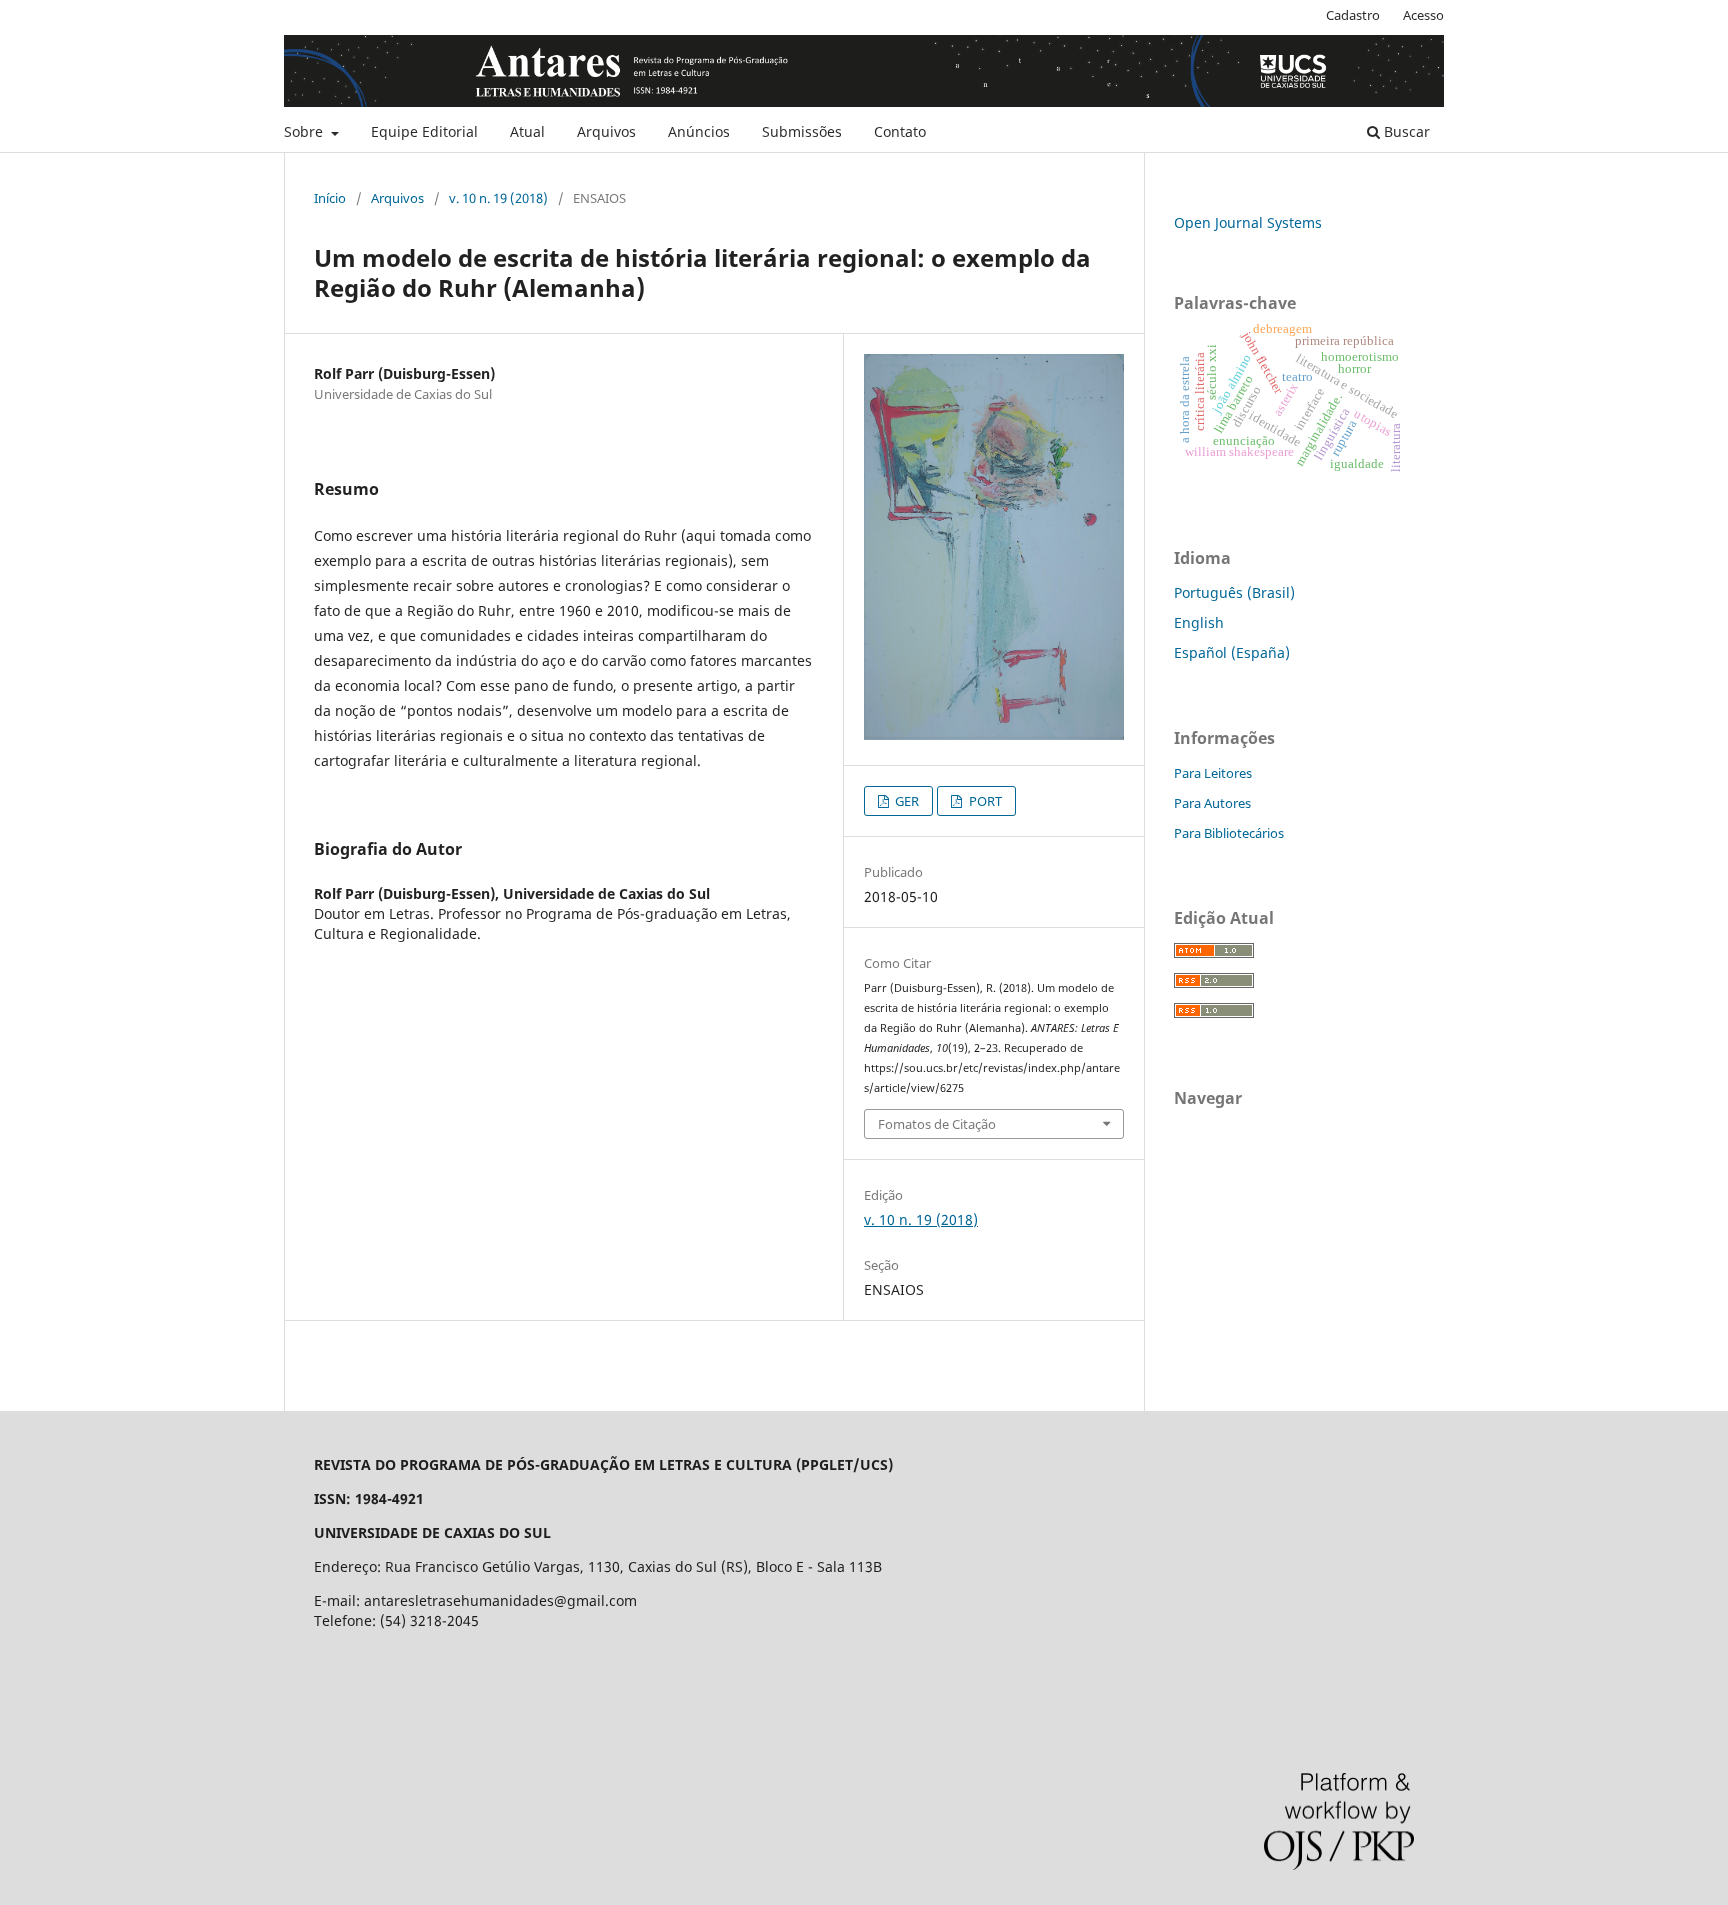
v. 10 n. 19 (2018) (498, 198)
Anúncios (699, 131)
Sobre (305, 131)
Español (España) (1232, 652)
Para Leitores (1213, 773)
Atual (527, 131)
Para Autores (1212, 803)
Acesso (1423, 15)
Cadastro (1353, 15)
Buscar (1405, 131)
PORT (984, 801)
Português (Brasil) (1234, 592)
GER (905, 801)
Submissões (802, 131)
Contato (900, 131)
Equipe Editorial (424, 131)
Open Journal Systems (1248, 222)
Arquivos (606, 131)
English (1199, 622)
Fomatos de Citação (937, 1124)
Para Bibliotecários (1229, 833)
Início (330, 198)
